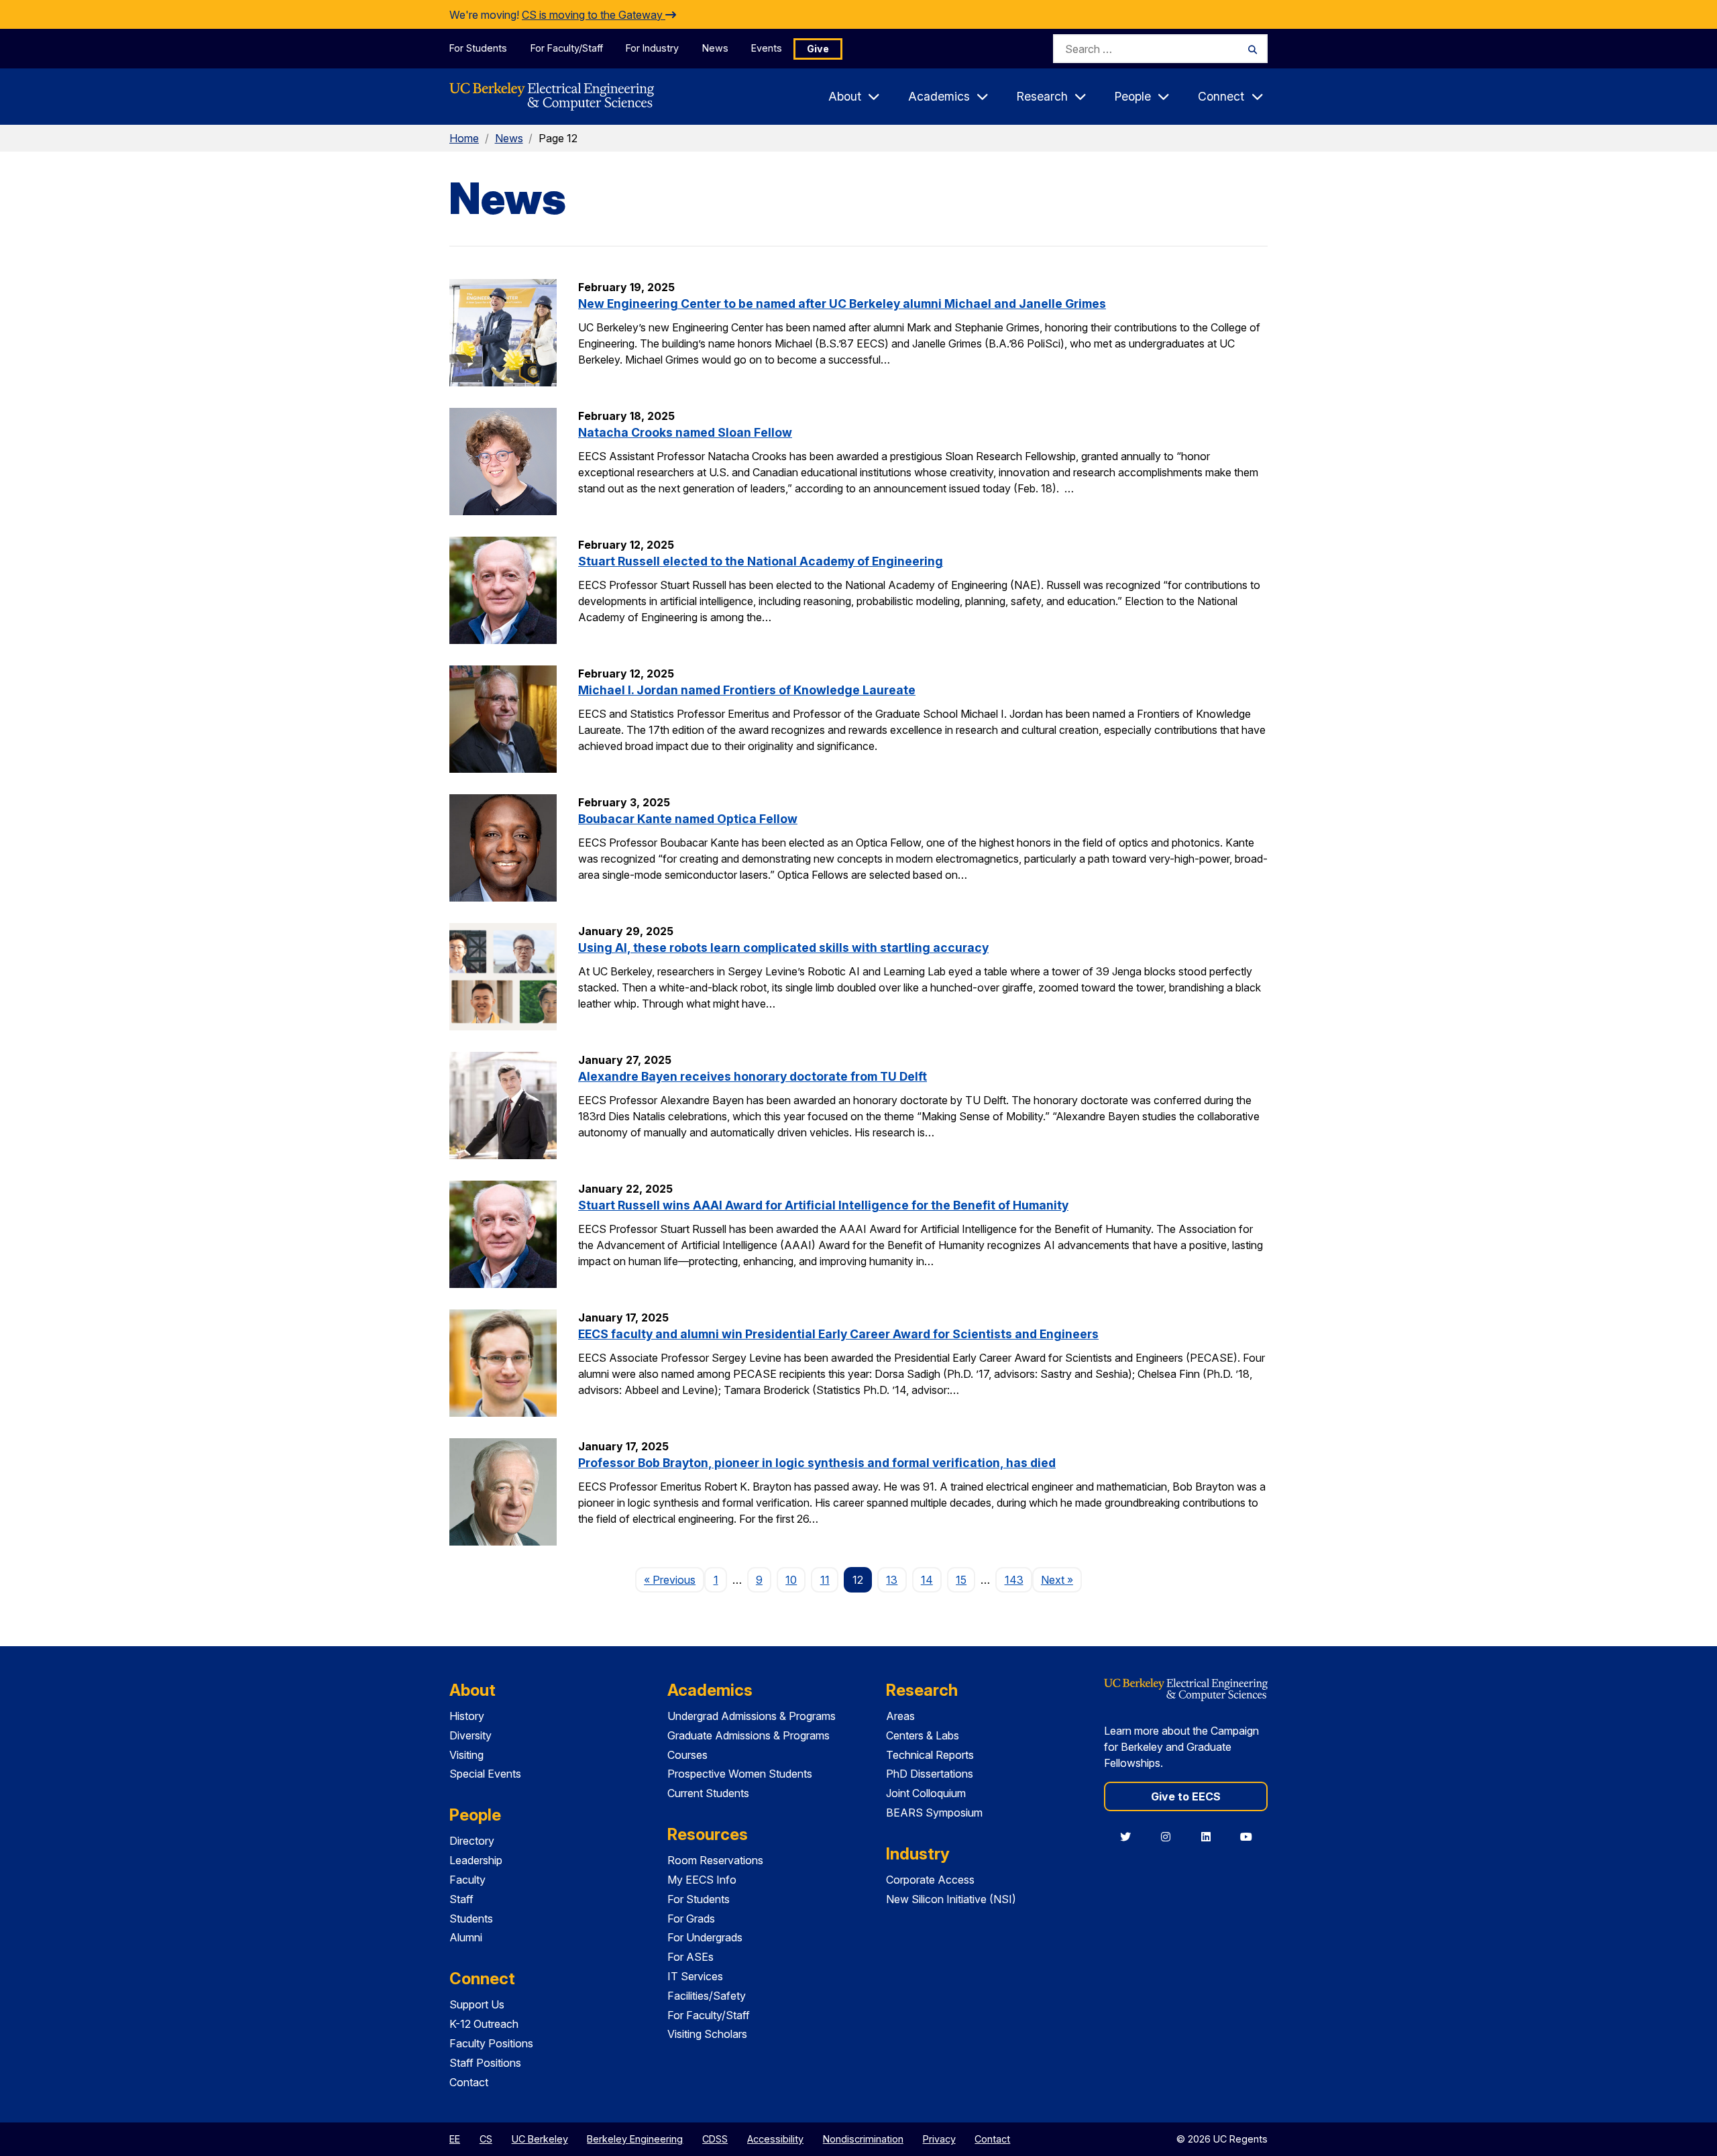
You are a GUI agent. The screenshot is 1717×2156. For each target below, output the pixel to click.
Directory (472, 1841)
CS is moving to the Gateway (594, 15)
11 (825, 1580)
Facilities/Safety (707, 1996)
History (467, 1716)
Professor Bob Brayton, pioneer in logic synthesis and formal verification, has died (817, 1463)
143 (1014, 1580)
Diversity (470, 1735)
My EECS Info (702, 1880)
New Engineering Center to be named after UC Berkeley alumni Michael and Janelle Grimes (842, 304)
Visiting (466, 1755)
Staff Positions (485, 2063)
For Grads (691, 1919)
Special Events (485, 1774)
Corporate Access (930, 1880)
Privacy (939, 2139)
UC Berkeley (540, 2139)
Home (464, 138)
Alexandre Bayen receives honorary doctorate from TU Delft (753, 1076)
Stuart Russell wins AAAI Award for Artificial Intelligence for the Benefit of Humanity (823, 1205)
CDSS (715, 2139)
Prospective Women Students (740, 1774)
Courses (687, 1755)
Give (818, 49)
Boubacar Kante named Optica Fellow (688, 819)
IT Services (695, 1976)
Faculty (467, 1880)
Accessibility (775, 2139)
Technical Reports (930, 1755)
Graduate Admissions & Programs (749, 1735)
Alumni (466, 1937)
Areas (900, 1716)
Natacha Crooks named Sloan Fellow (685, 432)
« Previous (674, 1579)
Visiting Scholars (707, 2034)
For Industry (652, 48)
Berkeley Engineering (635, 2139)
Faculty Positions (491, 2043)
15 (961, 1580)
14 (927, 1580)
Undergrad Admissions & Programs (752, 1716)
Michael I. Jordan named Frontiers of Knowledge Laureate (747, 690)
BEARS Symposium (934, 1813)
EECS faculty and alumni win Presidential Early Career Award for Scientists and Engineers (838, 1334)
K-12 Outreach (484, 2024)
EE (455, 2139)
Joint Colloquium (926, 1793)
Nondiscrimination (863, 2139)
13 (892, 1580)
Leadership (476, 1860)
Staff (461, 1899)
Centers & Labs (923, 1735)
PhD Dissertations (930, 1774)
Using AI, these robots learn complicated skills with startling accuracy (783, 948)
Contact (469, 2082)
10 (791, 1580)
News (715, 48)
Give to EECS (1186, 1796)
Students (471, 1919)
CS (486, 2139)
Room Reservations (715, 1860)
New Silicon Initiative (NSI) (951, 1899)
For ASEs (690, 1957)
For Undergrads (705, 1937)
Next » (1061, 1579)
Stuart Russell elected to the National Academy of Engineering (761, 561)
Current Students (708, 1793)
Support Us (477, 2004)
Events (767, 48)
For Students (478, 48)
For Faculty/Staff (567, 48)
